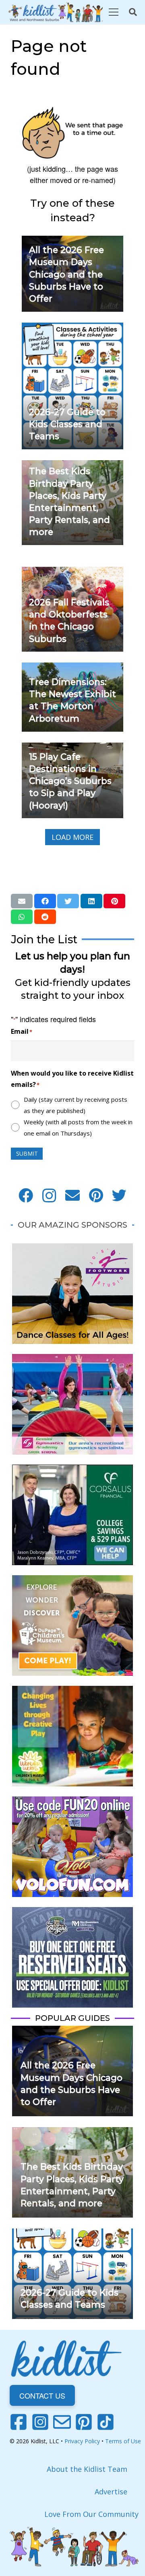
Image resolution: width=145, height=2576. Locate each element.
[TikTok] (106, 2422)
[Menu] (113, 12)
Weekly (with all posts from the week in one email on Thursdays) (78, 1128)
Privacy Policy (82, 2441)
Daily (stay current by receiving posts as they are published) (76, 1105)
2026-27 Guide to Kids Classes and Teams (67, 424)
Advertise (111, 2492)
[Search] (133, 12)
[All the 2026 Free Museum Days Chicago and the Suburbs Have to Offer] (72, 2031)
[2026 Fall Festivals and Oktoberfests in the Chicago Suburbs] (72, 572)
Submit (27, 1153)
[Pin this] (114, 901)
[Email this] (22, 901)
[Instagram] (49, 1195)
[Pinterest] (96, 1195)
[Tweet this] (68, 901)
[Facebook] (26, 1195)
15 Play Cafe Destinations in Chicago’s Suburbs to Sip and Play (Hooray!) (70, 781)
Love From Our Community (91, 2514)
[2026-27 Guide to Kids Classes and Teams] (72, 328)
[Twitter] (119, 1195)
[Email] (72, 1195)
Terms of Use (123, 2441)
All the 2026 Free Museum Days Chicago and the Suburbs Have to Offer (66, 274)
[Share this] (45, 901)
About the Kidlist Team (87, 2469)
